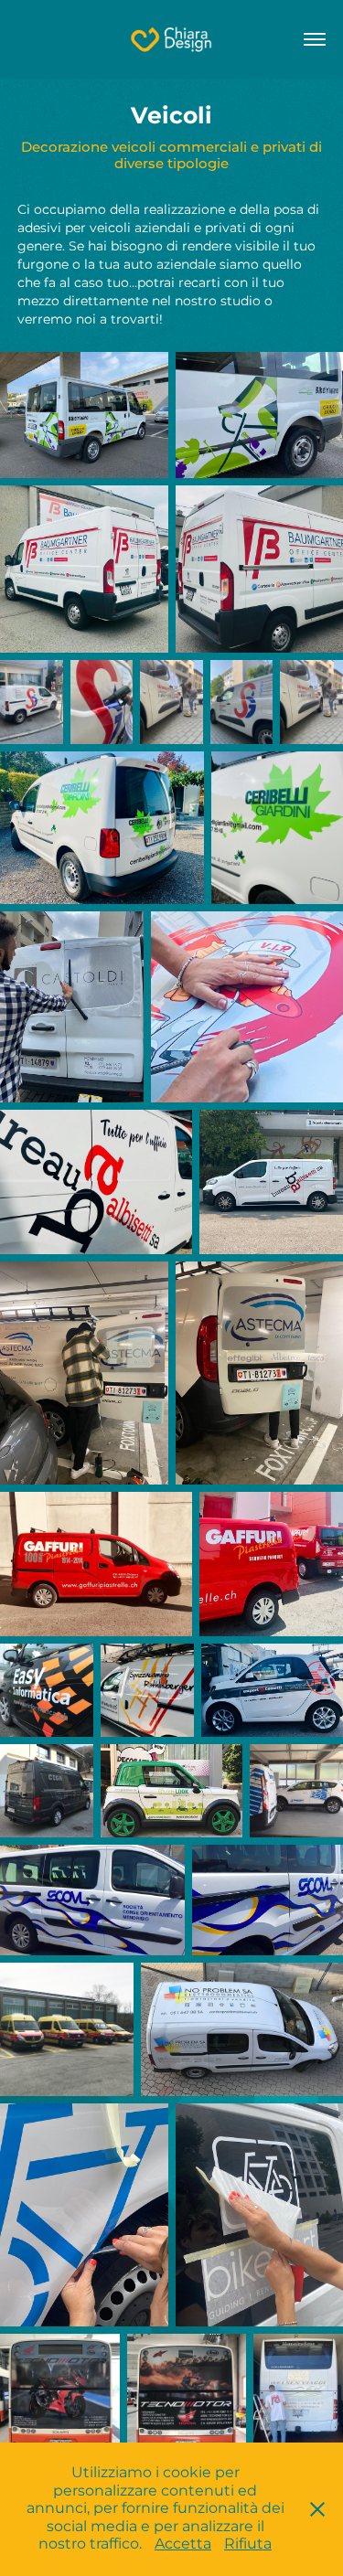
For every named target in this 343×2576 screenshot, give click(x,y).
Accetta (183, 2544)
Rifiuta (248, 2544)
